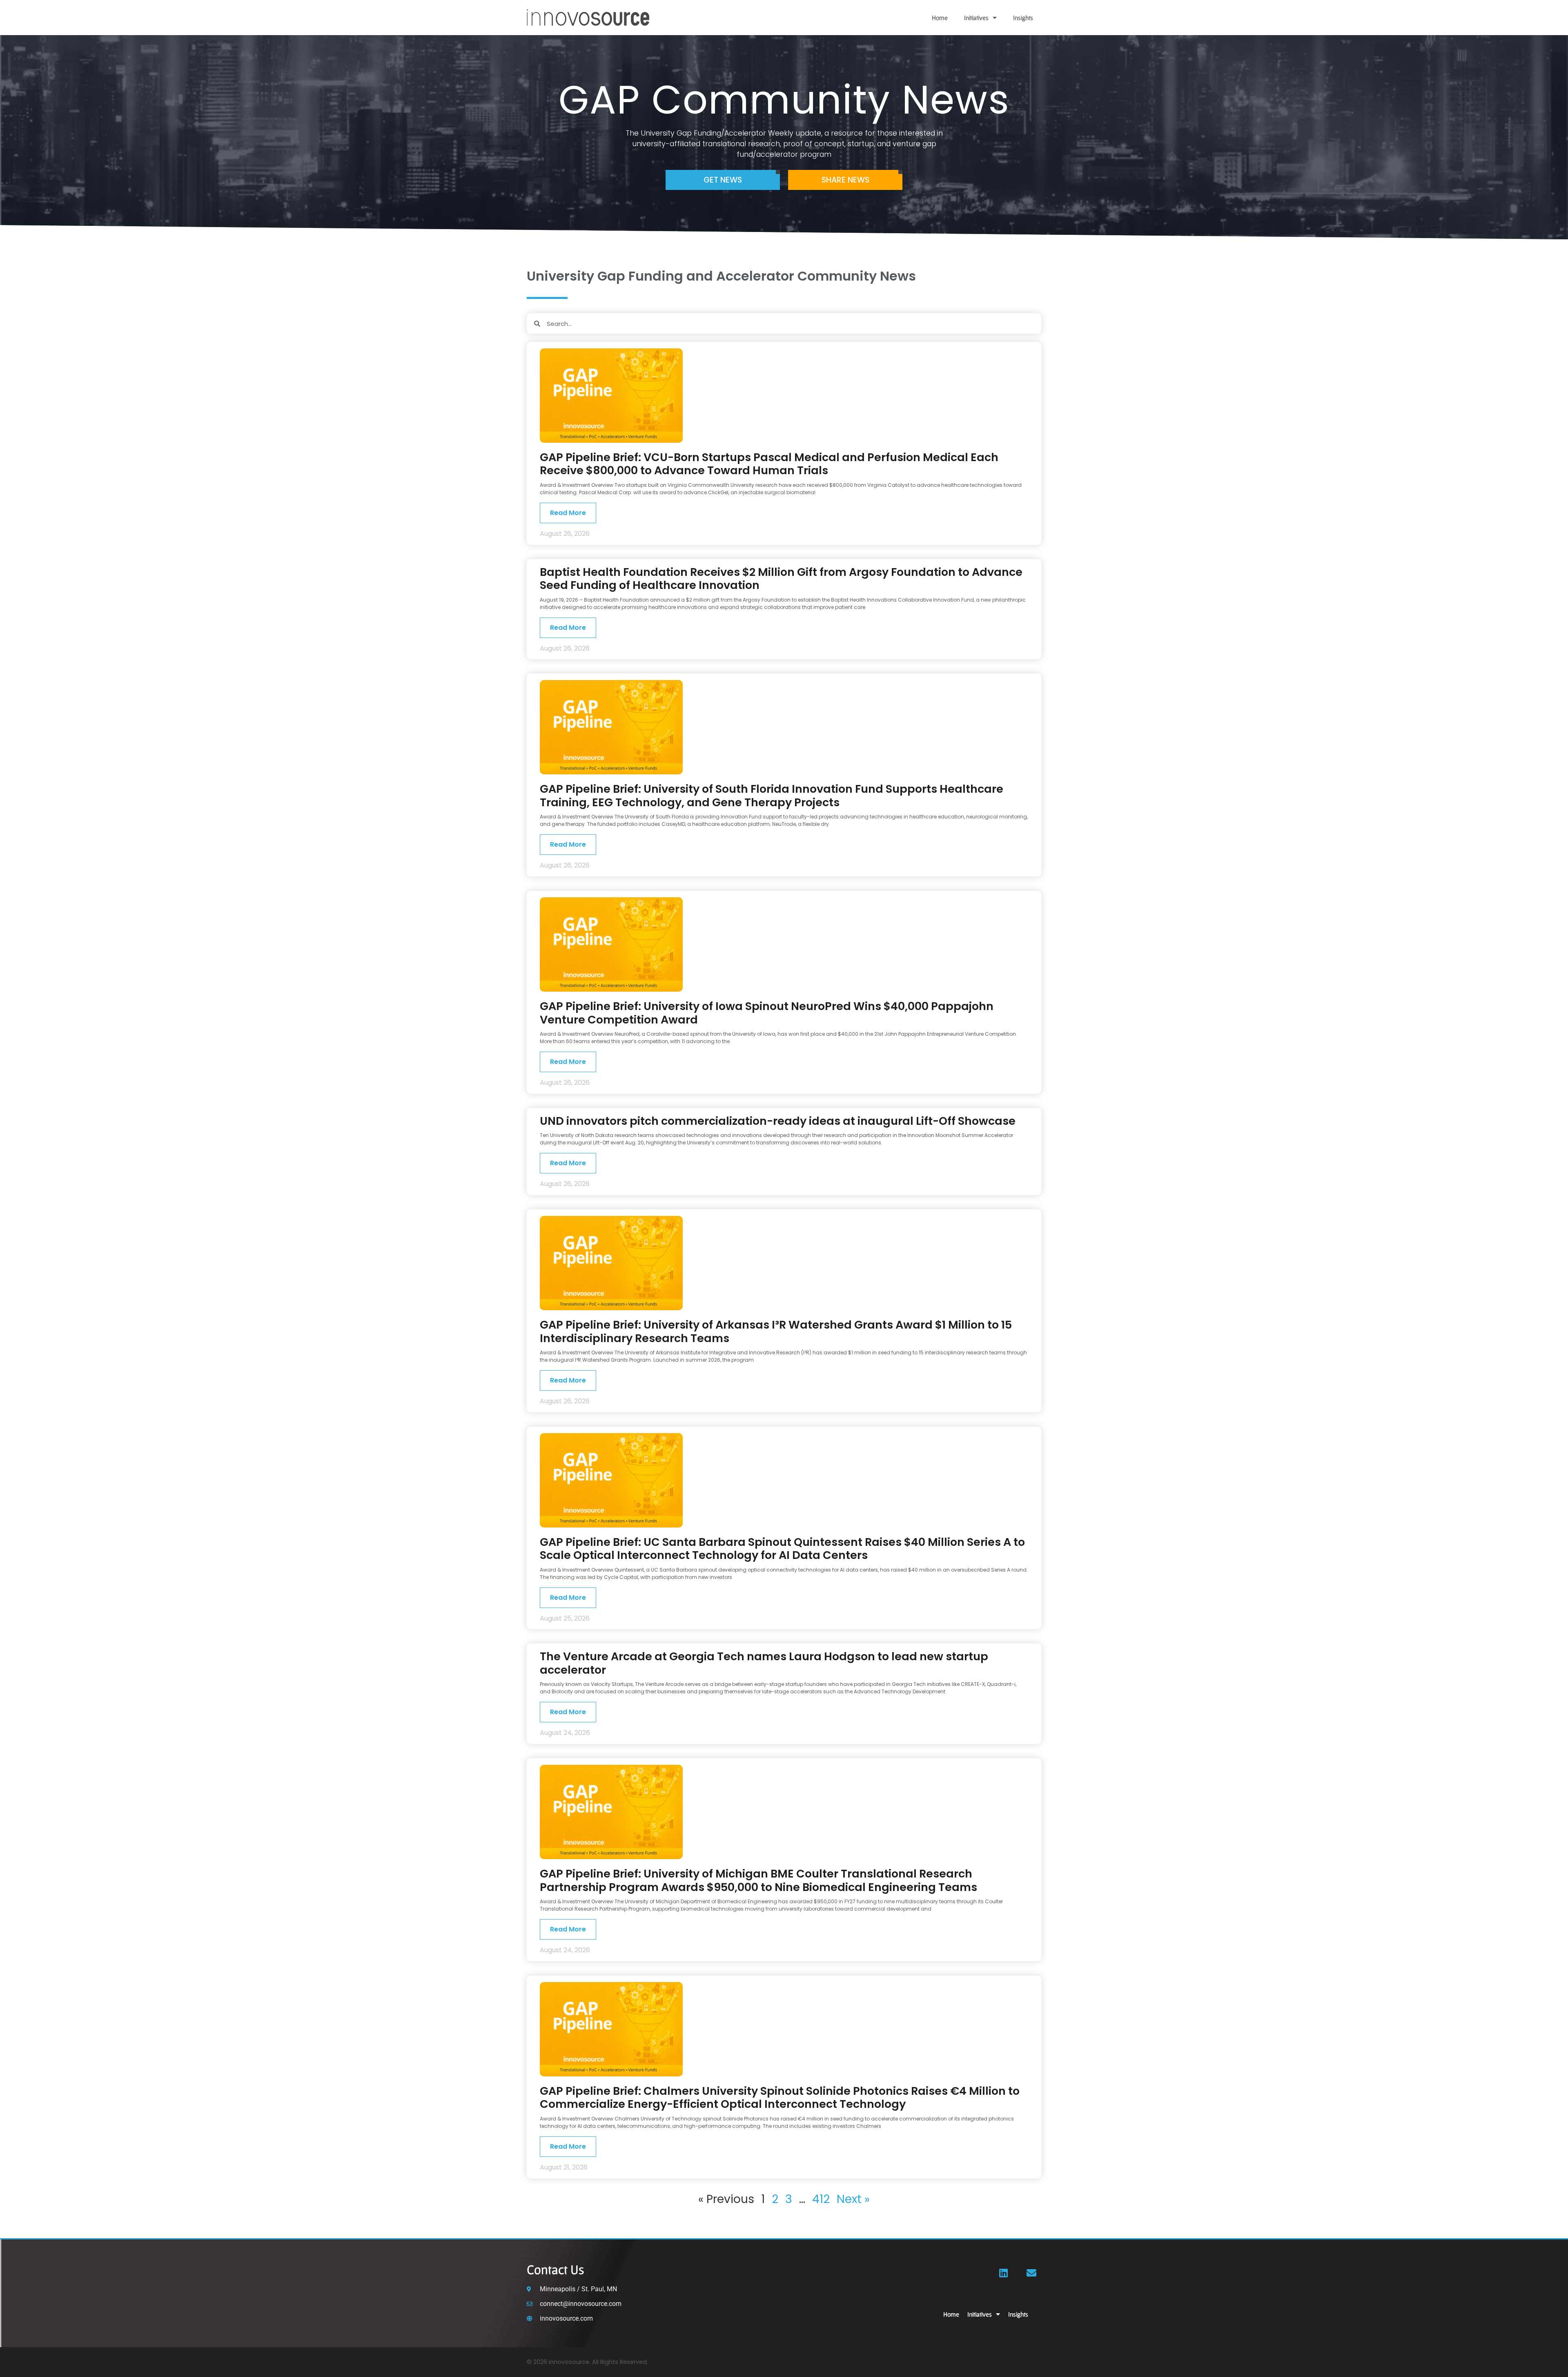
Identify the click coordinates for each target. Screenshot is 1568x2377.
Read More (568, 513)
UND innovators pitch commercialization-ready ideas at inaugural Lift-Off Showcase (778, 1121)
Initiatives (976, 18)
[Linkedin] (1004, 2273)
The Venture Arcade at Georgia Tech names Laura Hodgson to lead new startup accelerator (764, 1663)
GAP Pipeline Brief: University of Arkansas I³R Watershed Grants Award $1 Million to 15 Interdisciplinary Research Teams (776, 1331)
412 (821, 2199)
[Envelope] (1031, 2273)
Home (940, 18)
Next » (853, 2199)
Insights (1023, 18)
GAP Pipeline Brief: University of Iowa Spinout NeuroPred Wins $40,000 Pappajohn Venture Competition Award (767, 1013)
